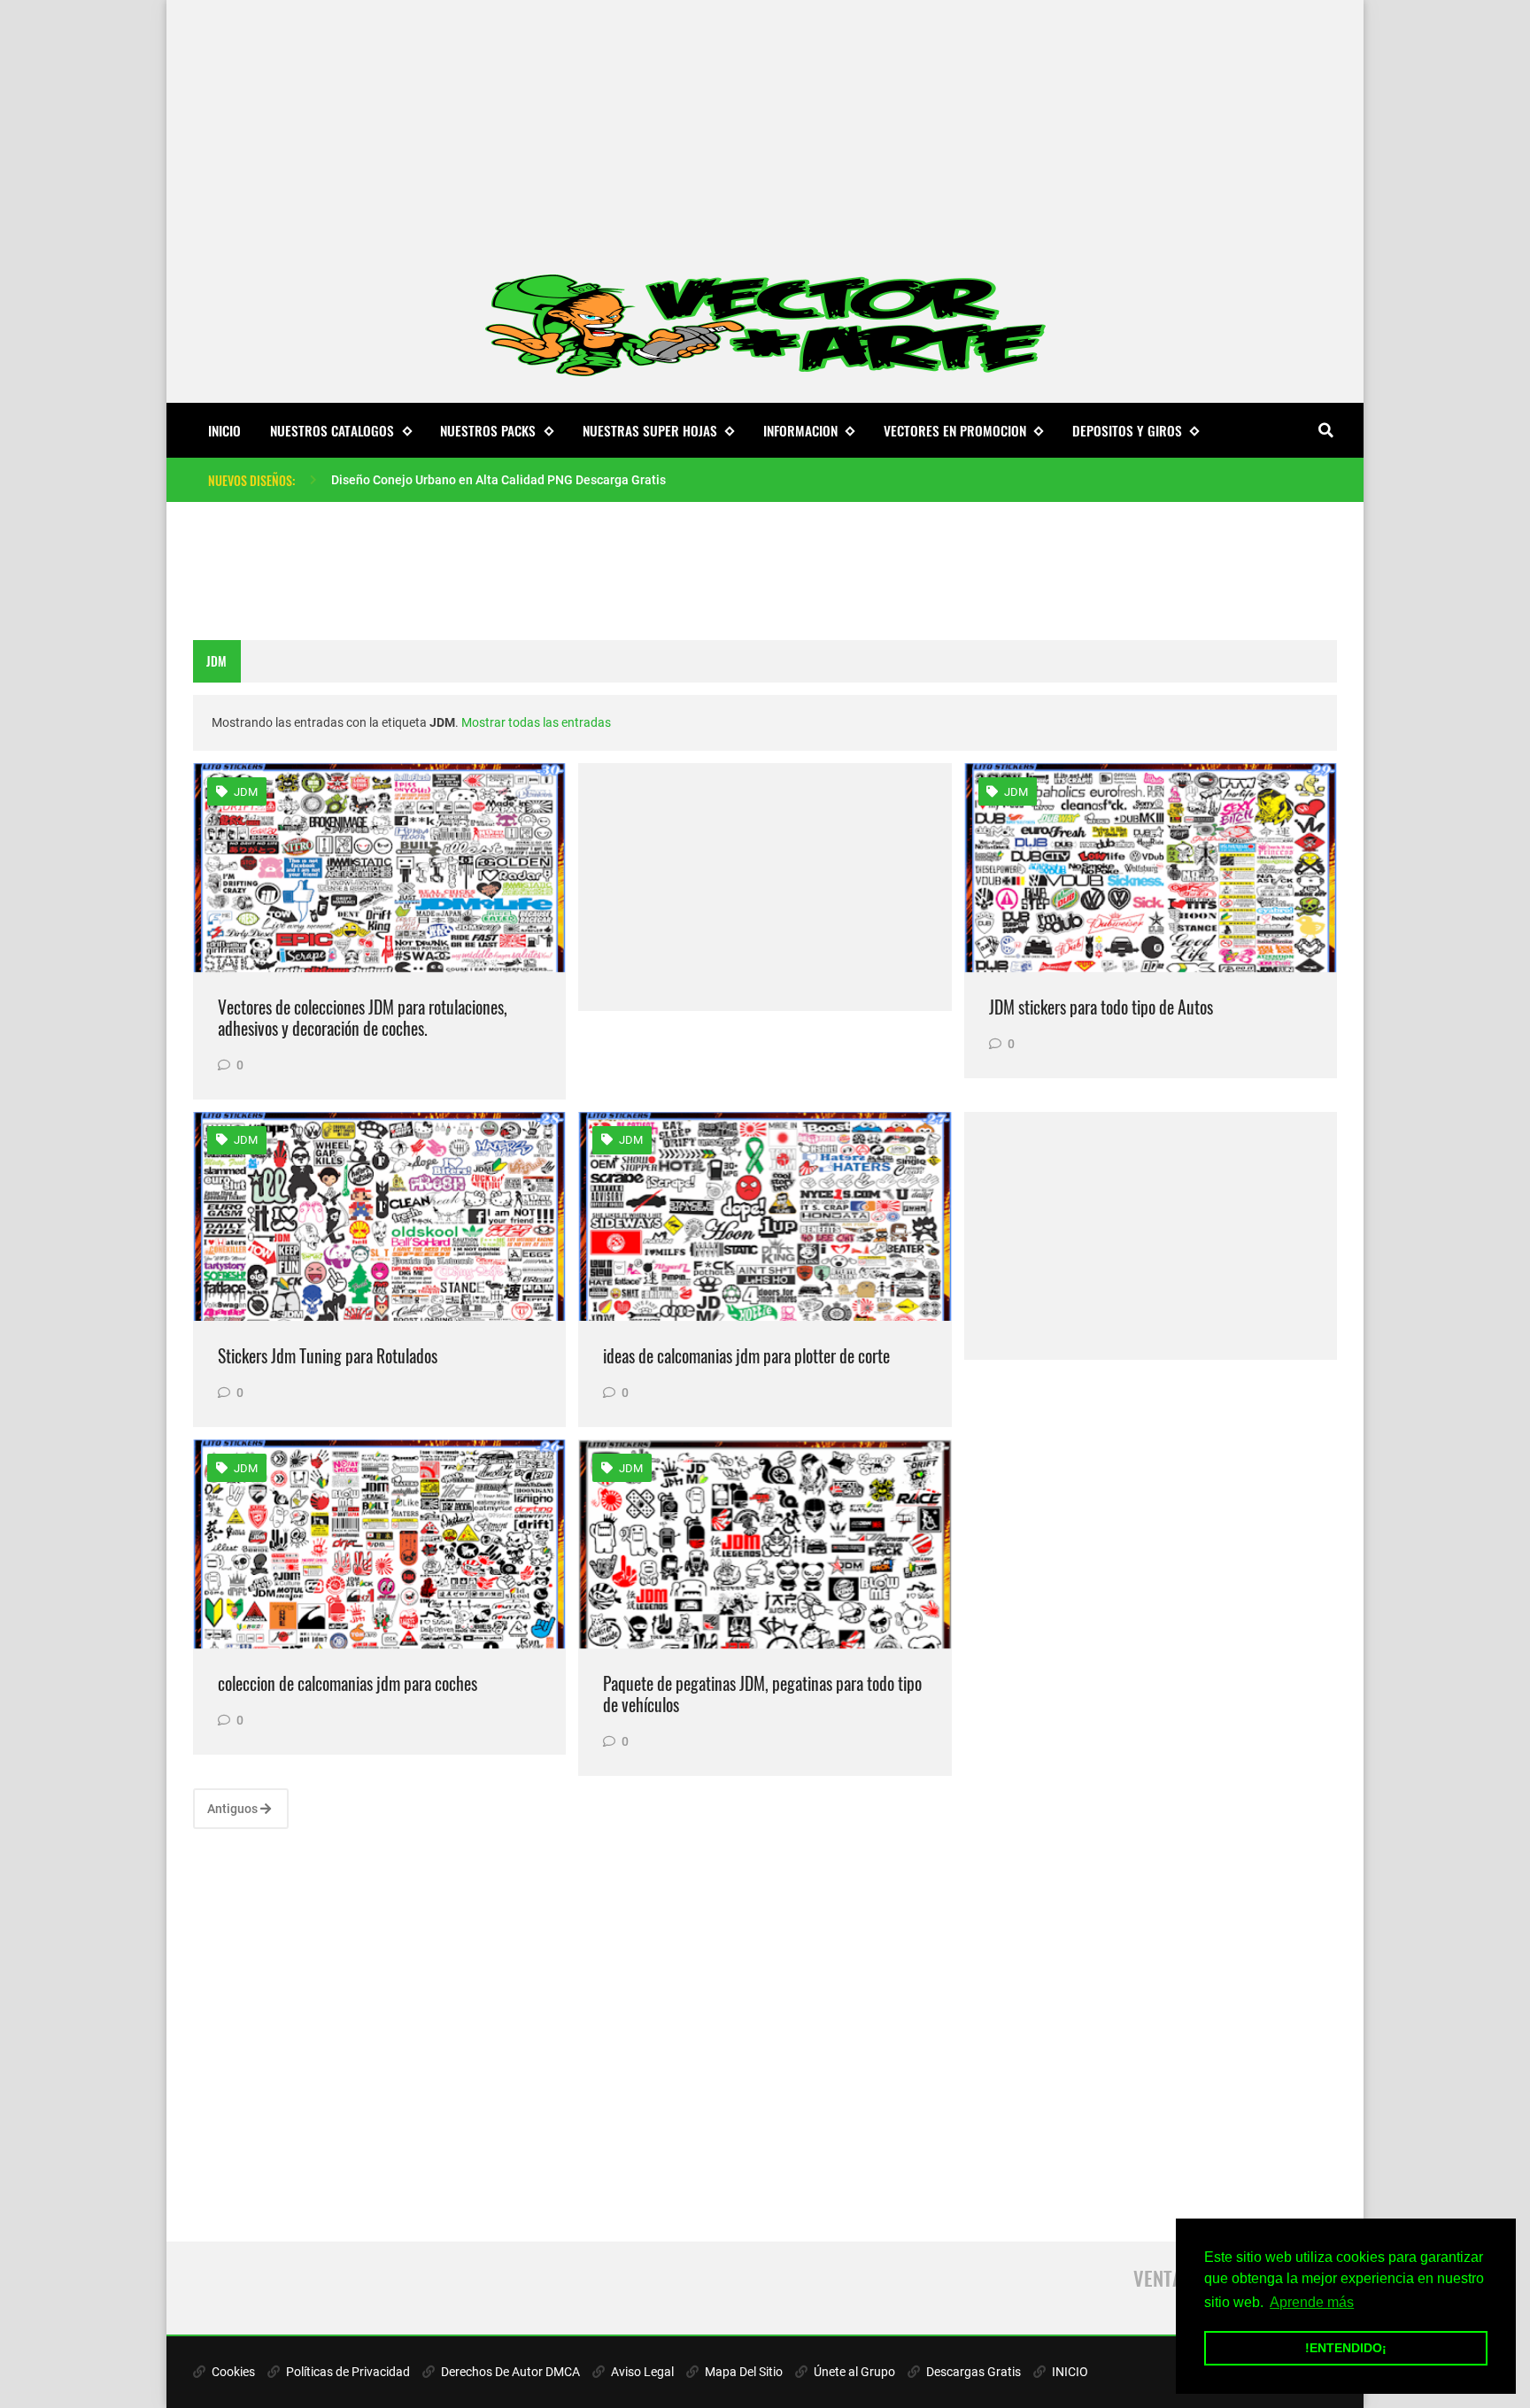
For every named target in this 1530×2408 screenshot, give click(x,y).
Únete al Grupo (853, 2372)
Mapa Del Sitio (742, 2372)
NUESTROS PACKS (488, 430)
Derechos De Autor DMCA (509, 2372)
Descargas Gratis (972, 2372)
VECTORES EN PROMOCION (955, 430)
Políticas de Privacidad (347, 2372)
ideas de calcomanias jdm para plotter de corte (746, 1356)
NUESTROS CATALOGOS (332, 430)
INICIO (1069, 2372)
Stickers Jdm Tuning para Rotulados (328, 1356)
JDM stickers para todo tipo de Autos (1101, 1007)
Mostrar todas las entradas (536, 722)
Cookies (232, 2372)
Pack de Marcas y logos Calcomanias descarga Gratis (481, 480)
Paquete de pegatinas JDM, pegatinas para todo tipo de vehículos (762, 1694)
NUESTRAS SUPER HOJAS (650, 430)
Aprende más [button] (1312, 2302)
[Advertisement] (765, 124)
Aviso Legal (641, 2372)
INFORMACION (800, 430)
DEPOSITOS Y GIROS (1127, 430)
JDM (244, 792)
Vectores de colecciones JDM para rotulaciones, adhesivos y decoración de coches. (363, 1018)
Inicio (224, 430)
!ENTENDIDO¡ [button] (1346, 2348)
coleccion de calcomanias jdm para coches (348, 1683)
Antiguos (234, 1809)
